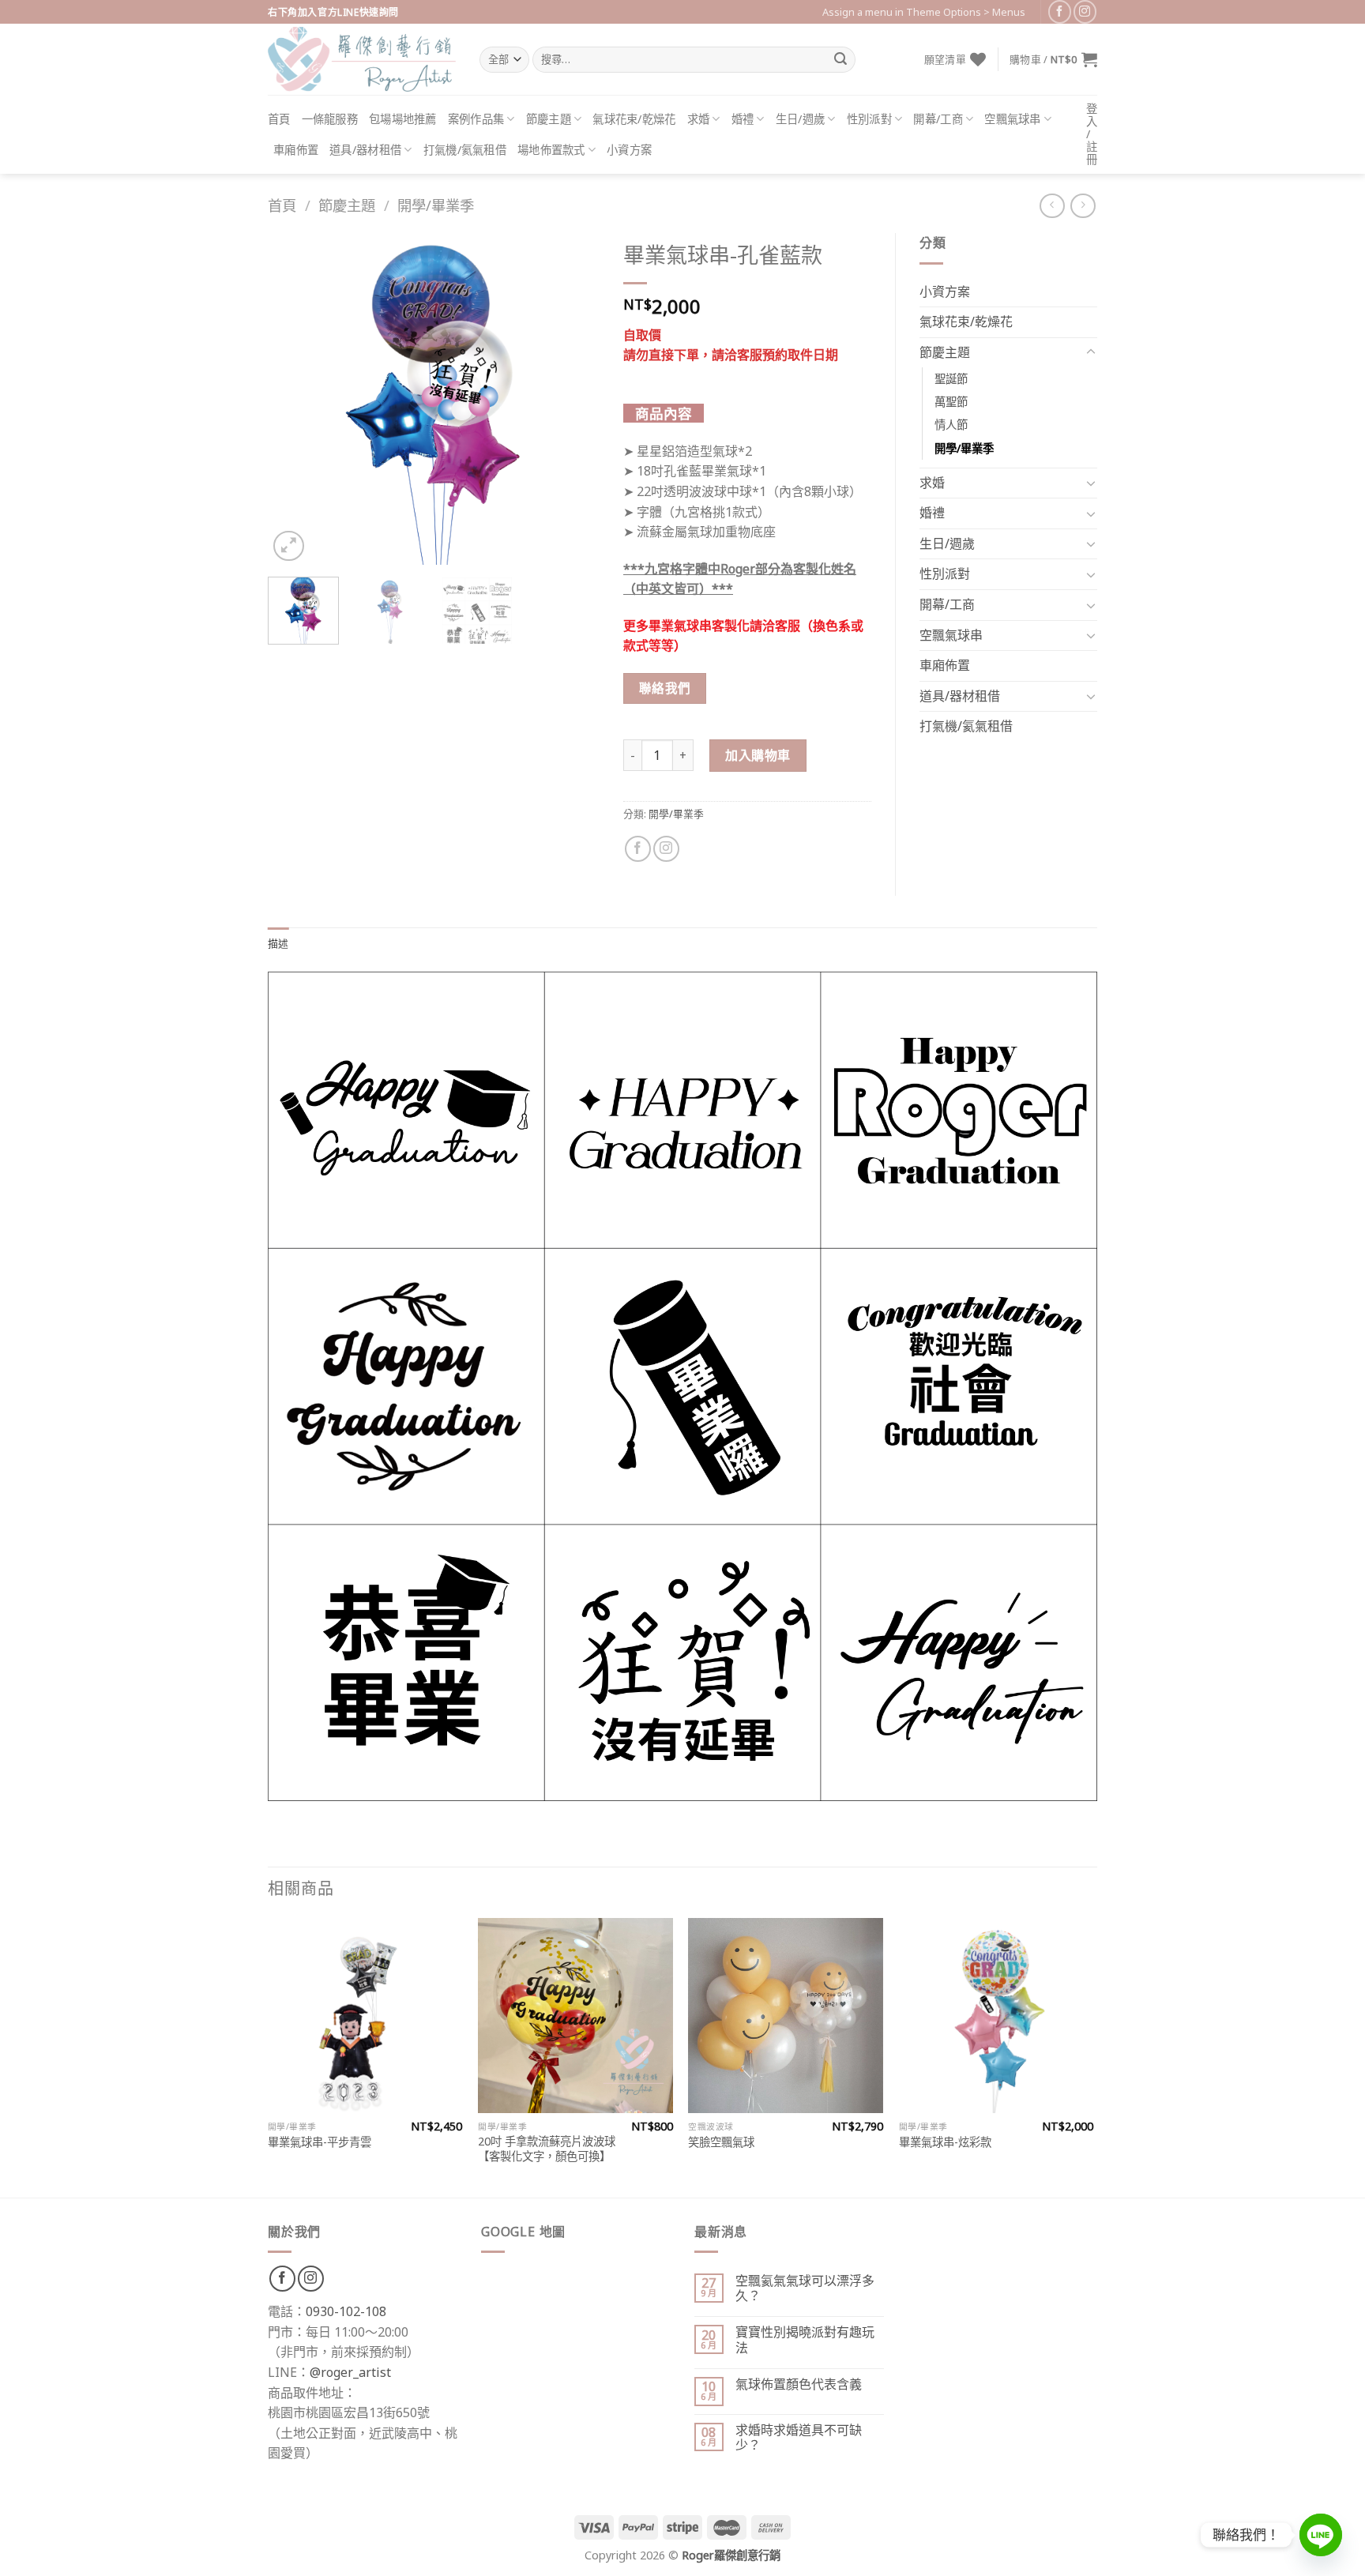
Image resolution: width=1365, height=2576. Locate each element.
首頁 (279, 119)
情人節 (951, 425)
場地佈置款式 (551, 150)
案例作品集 (476, 119)
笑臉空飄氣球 (721, 2142)
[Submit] (840, 60)
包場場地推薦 (403, 119)
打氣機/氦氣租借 (465, 150)
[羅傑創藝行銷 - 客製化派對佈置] (362, 59)
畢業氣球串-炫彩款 (945, 2142)
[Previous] (295, 399)
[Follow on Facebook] (1060, 11)
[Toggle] (1091, 352)
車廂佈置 (296, 150)
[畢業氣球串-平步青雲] (365, 2016)
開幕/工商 (938, 119)
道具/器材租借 (365, 150)
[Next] (573, 399)
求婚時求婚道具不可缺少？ (799, 2438)
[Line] (1321, 2535)
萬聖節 (951, 402)
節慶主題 (549, 119)
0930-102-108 (346, 2311)
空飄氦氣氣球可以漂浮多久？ (805, 2288)
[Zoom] (289, 546)
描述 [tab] (278, 943)
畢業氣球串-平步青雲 (320, 2142)
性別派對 (869, 119)
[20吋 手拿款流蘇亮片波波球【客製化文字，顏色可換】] (575, 2016)
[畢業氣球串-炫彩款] (996, 2016)
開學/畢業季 (436, 205)
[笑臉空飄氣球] (786, 2016)
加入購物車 (758, 755)
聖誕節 (951, 379)
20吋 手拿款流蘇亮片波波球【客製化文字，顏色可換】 (547, 2149)
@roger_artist (350, 2372)
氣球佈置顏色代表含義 (799, 2384)
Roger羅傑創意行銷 (731, 2555)
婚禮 (743, 119)
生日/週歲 (800, 119)
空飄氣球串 (1012, 119)
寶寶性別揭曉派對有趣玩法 (805, 2340)
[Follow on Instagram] (1085, 11)
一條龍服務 (330, 119)
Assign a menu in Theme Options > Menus (924, 12)
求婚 (699, 119)
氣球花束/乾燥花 (634, 119)
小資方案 (629, 150)
